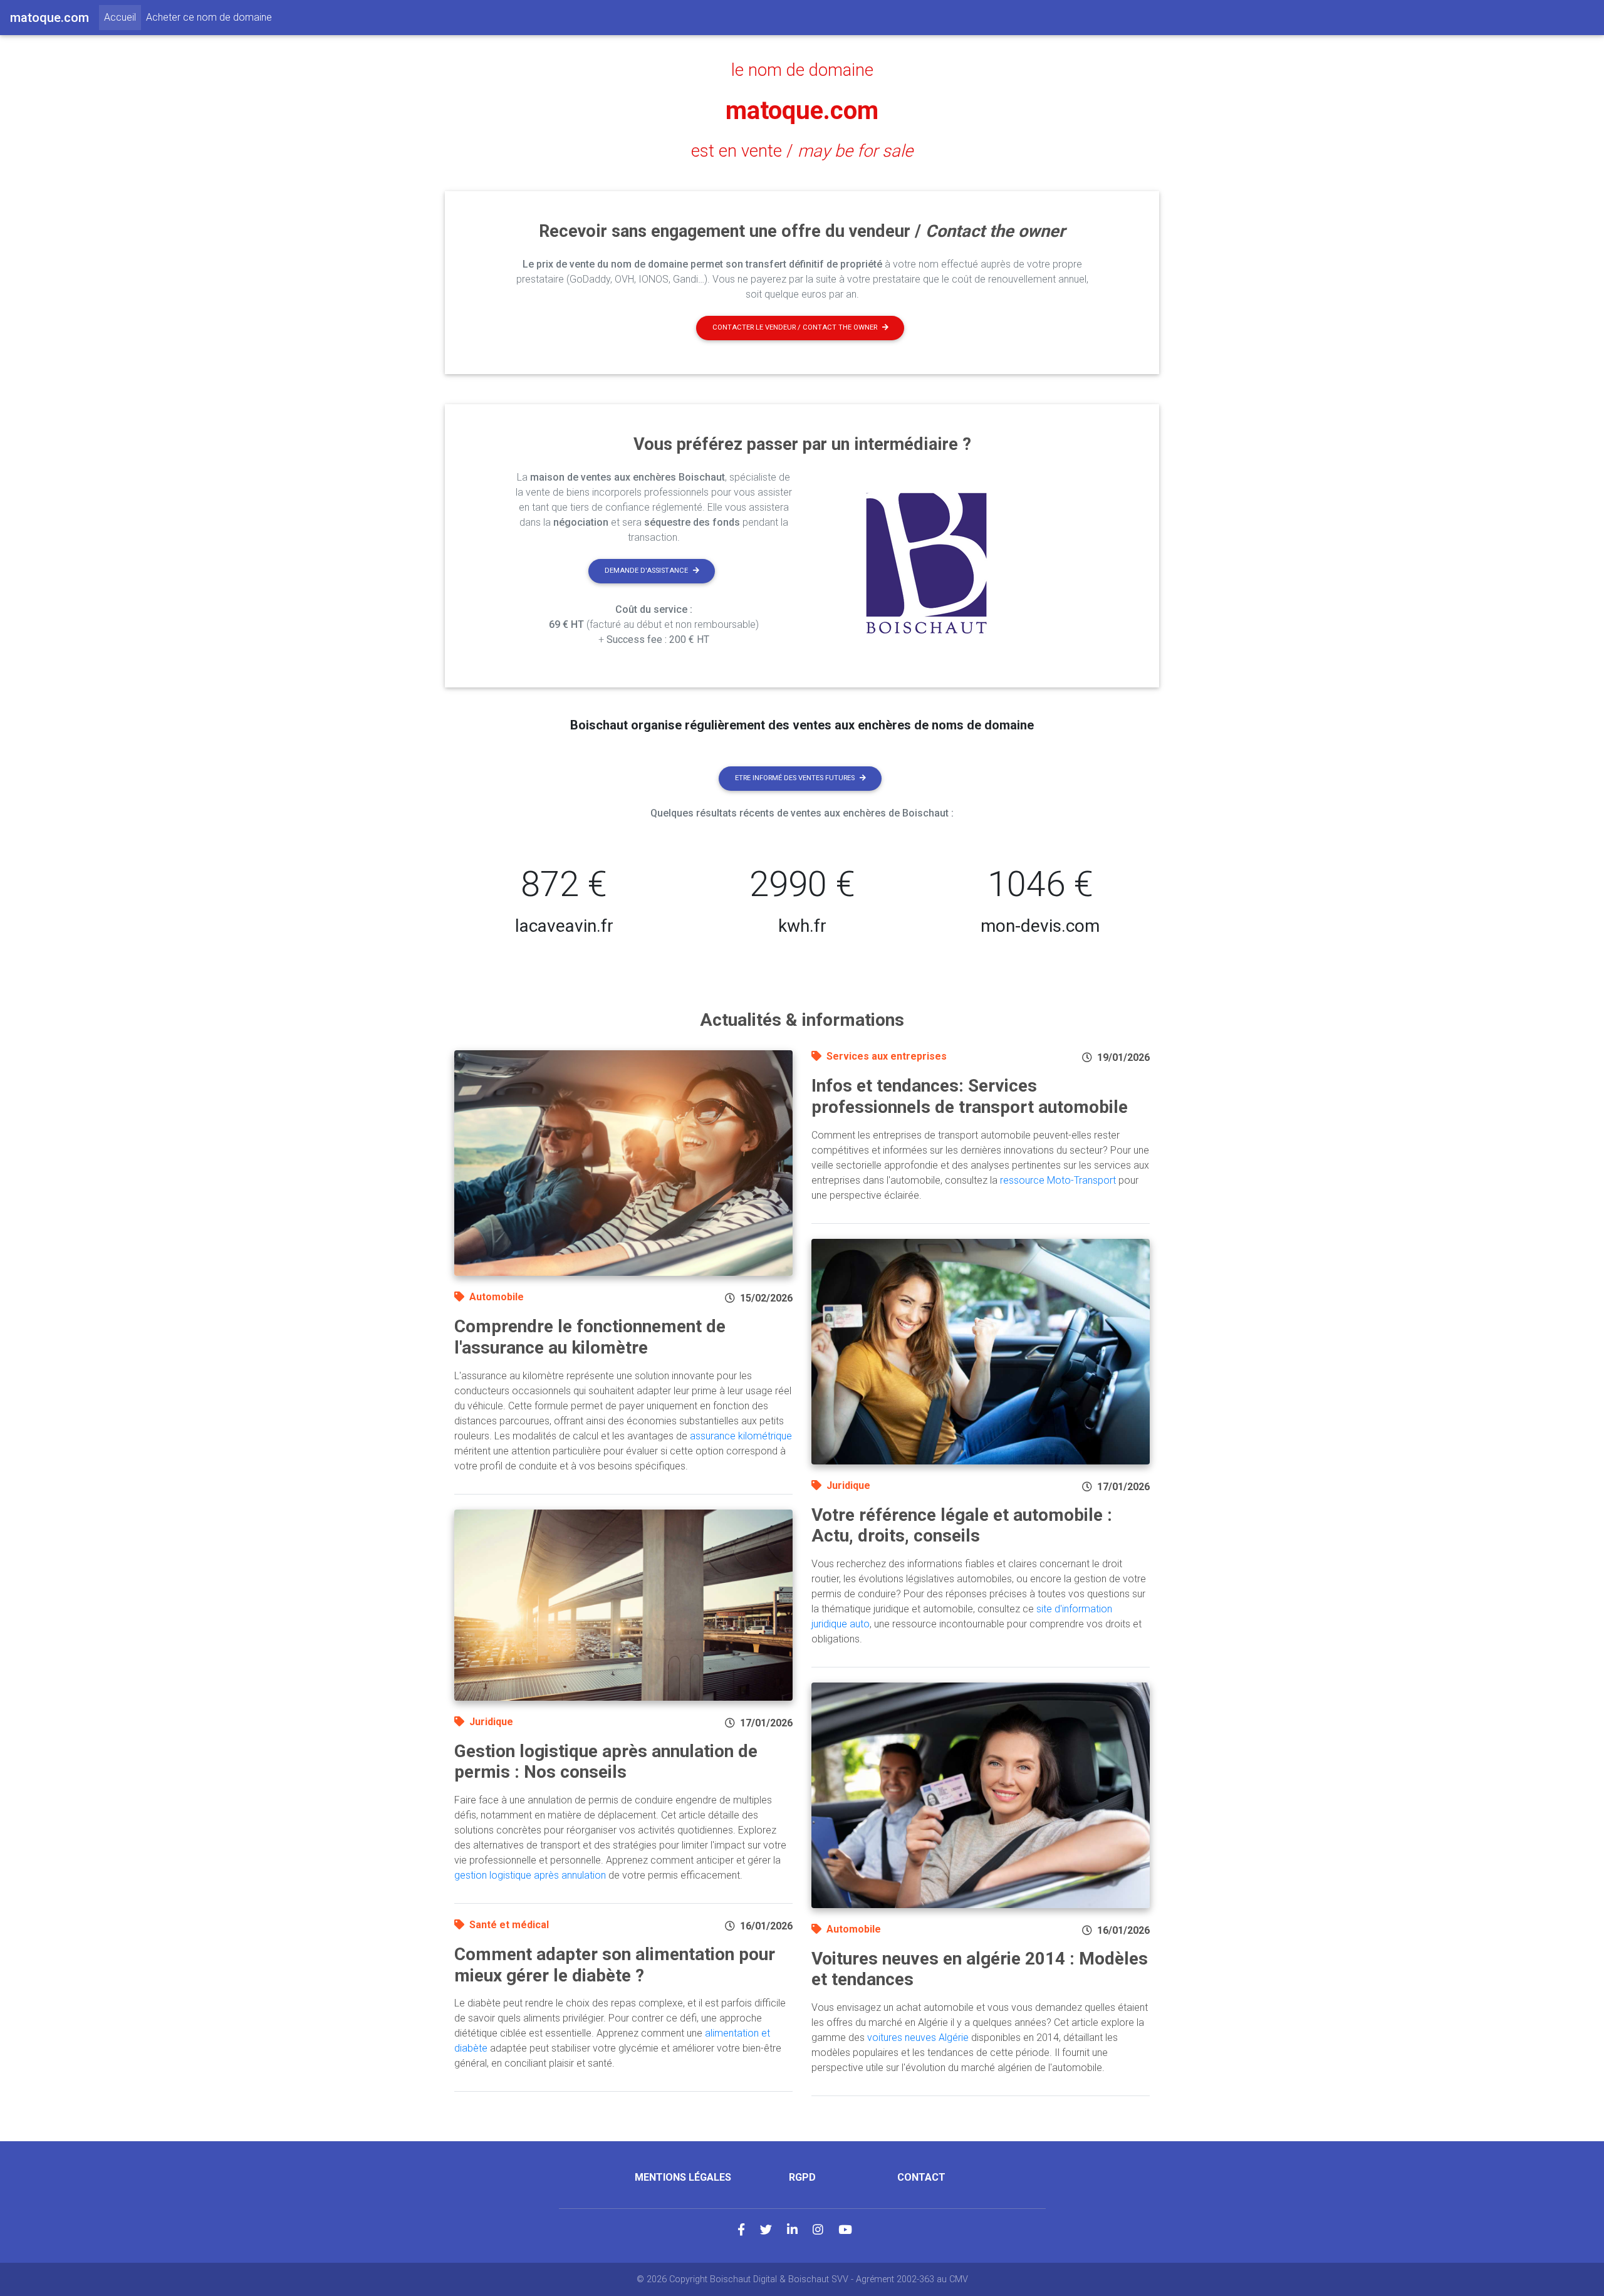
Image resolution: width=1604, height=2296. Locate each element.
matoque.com (802, 111)
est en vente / (802, 151)
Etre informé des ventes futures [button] (795, 778)
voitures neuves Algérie (918, 2038)
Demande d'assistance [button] (646, 571)
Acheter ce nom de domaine (209, 17)
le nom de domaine (802, 70)
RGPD (802, 2177)
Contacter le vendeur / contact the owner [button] (795, 327)
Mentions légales (683, 2177)
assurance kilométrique (741, 1436)
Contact (921, 2177)
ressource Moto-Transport (1058, 1180)
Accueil (122, 17)
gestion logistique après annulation (530, 1875)
